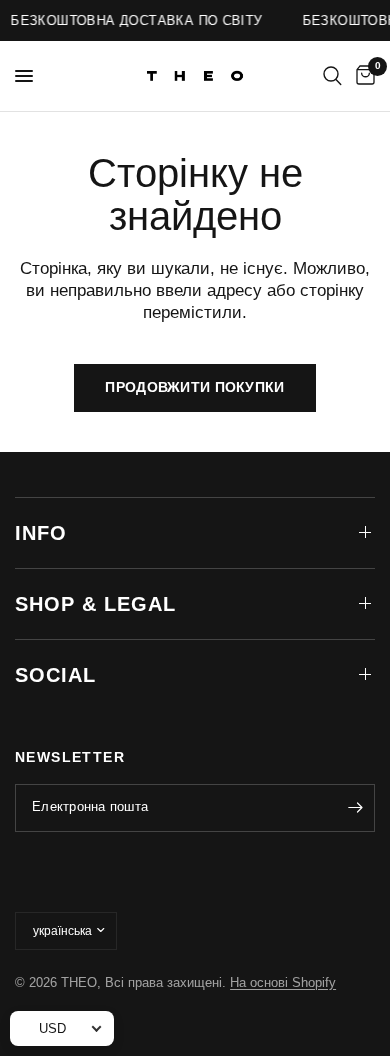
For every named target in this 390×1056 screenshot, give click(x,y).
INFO (41, 533)
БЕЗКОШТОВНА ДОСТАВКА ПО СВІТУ (135, 20)
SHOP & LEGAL (95, 604)
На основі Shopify (283, 982)
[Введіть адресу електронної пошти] (355, 808)
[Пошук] (332, 76)
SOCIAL (55, 675)
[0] (362, 76)
